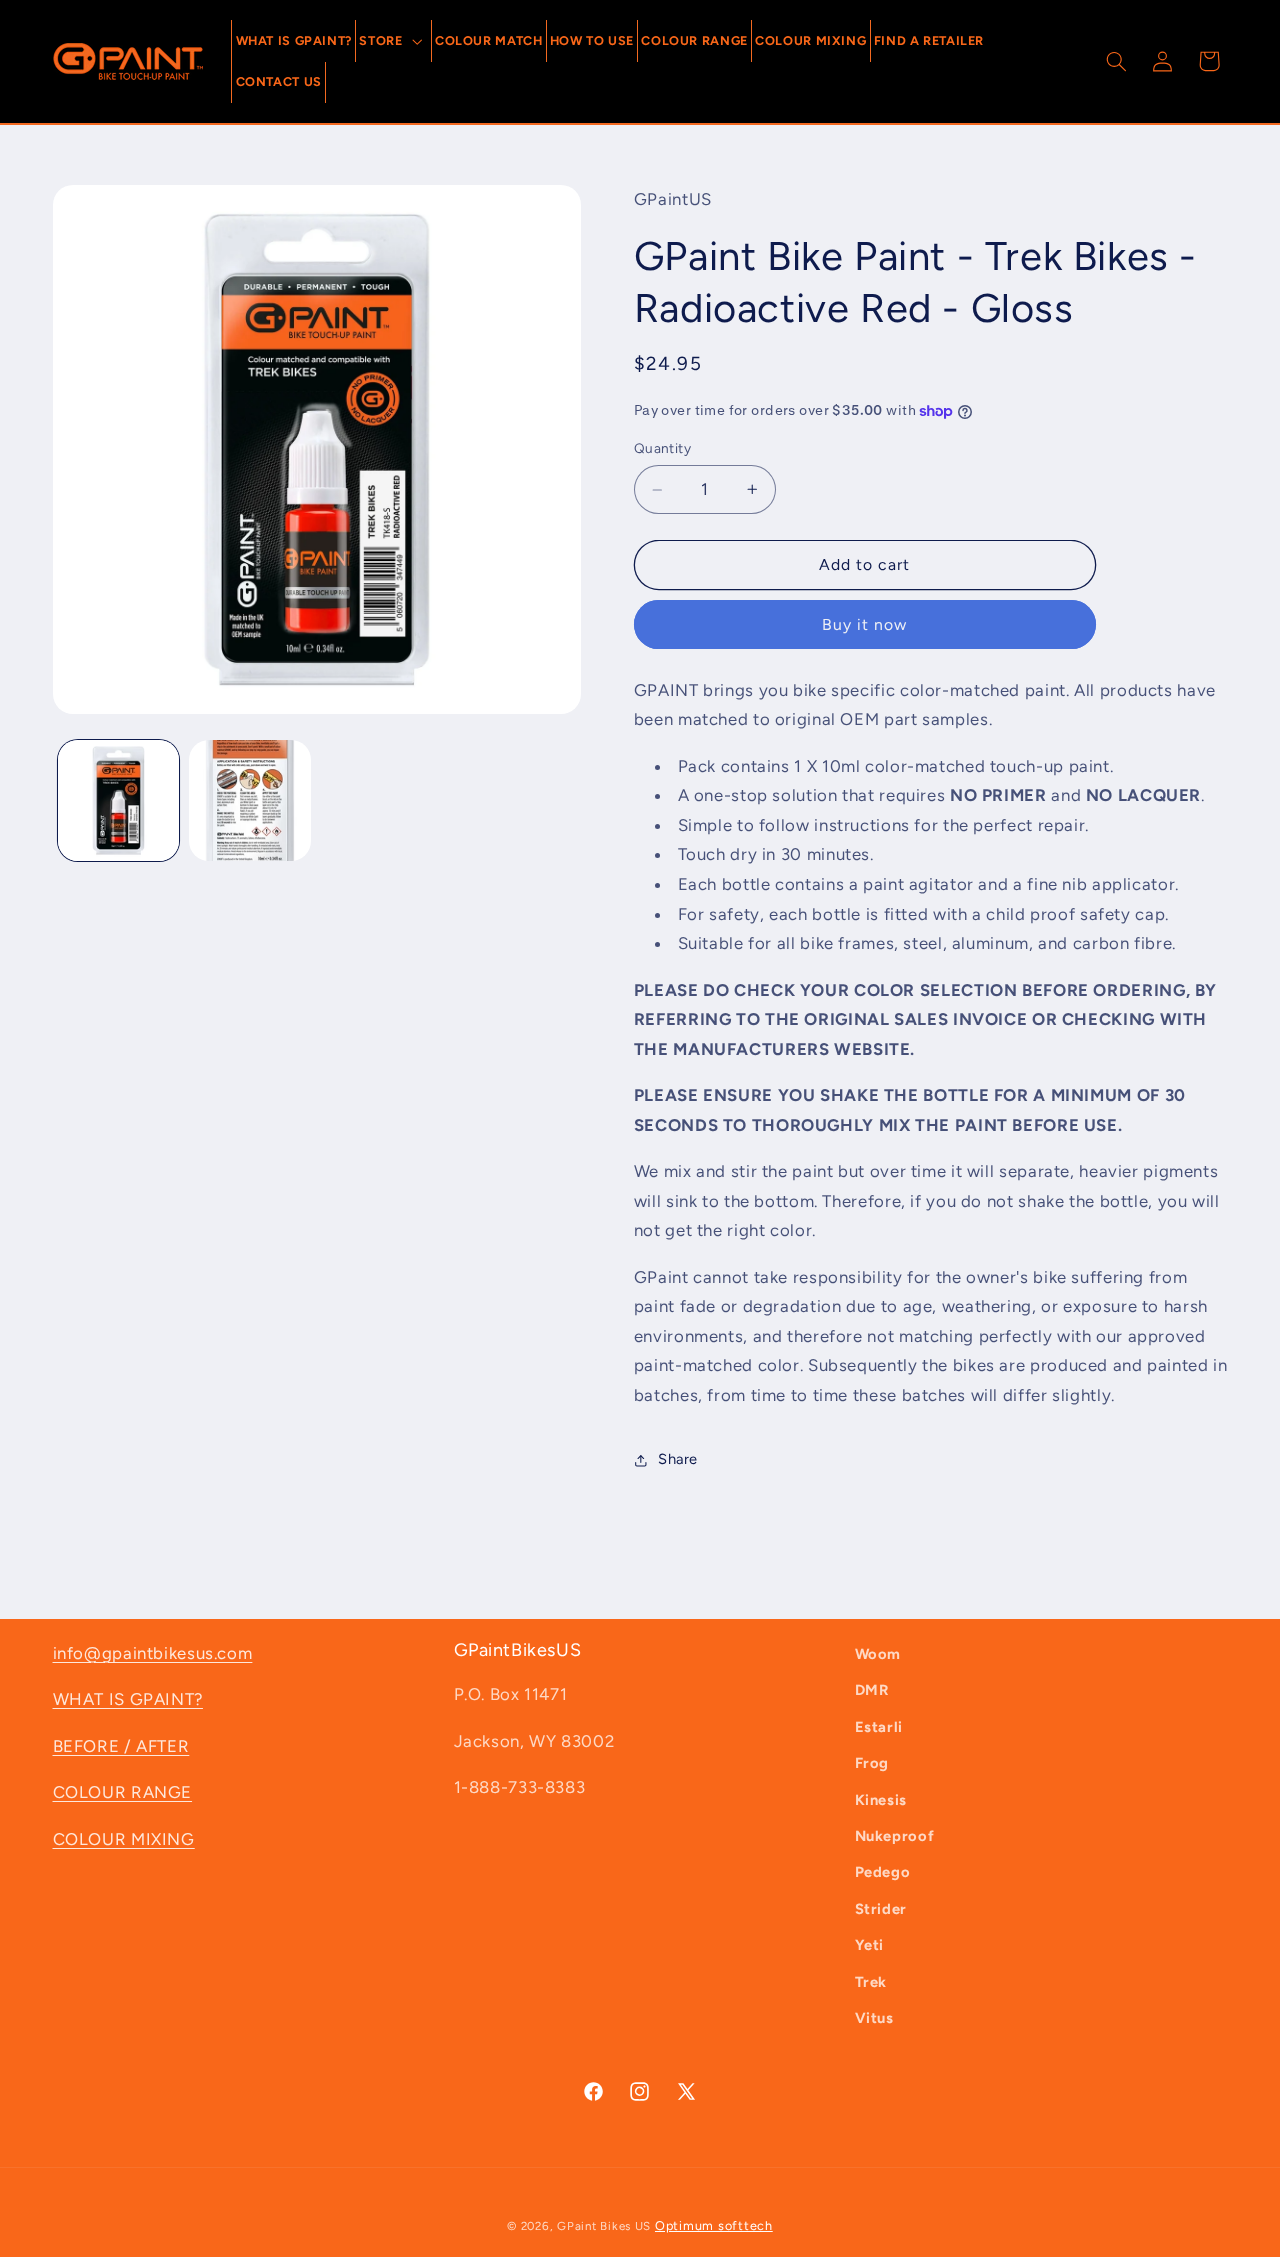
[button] (393, 40)
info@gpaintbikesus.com (153, 1653)
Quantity (662, 449)
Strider (881, 1909)
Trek (871, 1982)
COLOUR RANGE (123, 1792)
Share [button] (678, 1459)
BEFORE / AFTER (121, 1746)
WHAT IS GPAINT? (128, 1699)
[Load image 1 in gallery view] (118, 800)
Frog (872, 1763)
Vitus (874, 2018)
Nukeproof (895, 1836)
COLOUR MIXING (124, 1839)
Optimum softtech (714, 2225)
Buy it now (865, 624)
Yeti (870, 1945)
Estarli (879, 1727)
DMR (872, 1690)
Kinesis (881, 1800)
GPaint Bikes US (604, 2226)
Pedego (883, 1872)
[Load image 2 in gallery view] (249, 800)
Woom (878, 1654)
